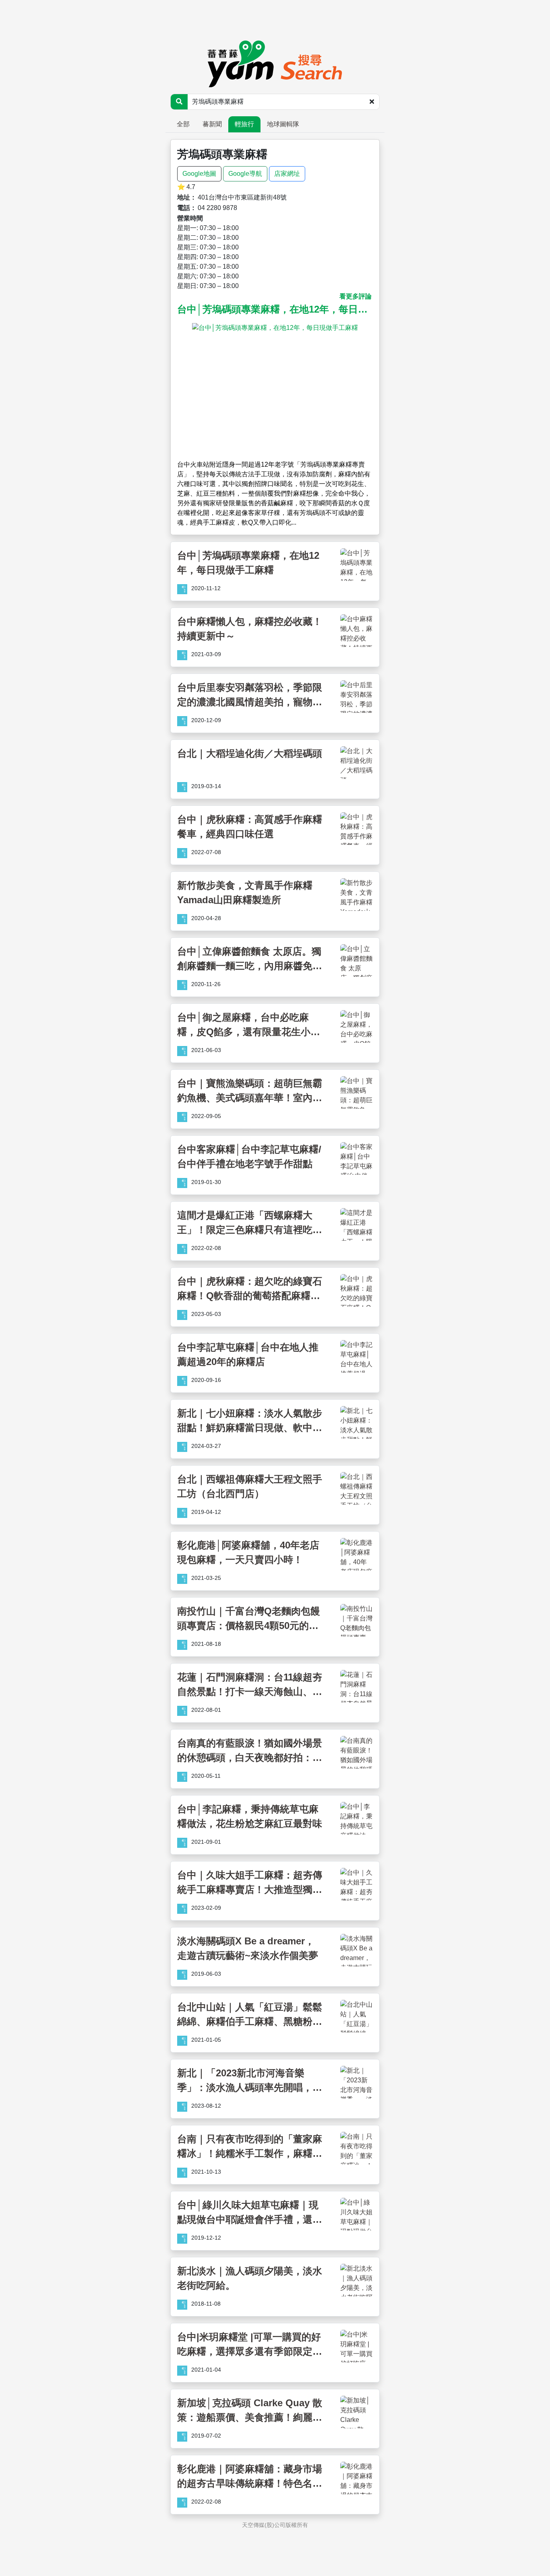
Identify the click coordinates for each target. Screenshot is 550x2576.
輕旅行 (244, 124)
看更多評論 (356, 296)
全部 (183, 124)
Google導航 (245, 174)
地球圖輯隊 (283, 124)
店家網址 (287, 174)
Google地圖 (199, 174)
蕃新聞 (212, 124)
